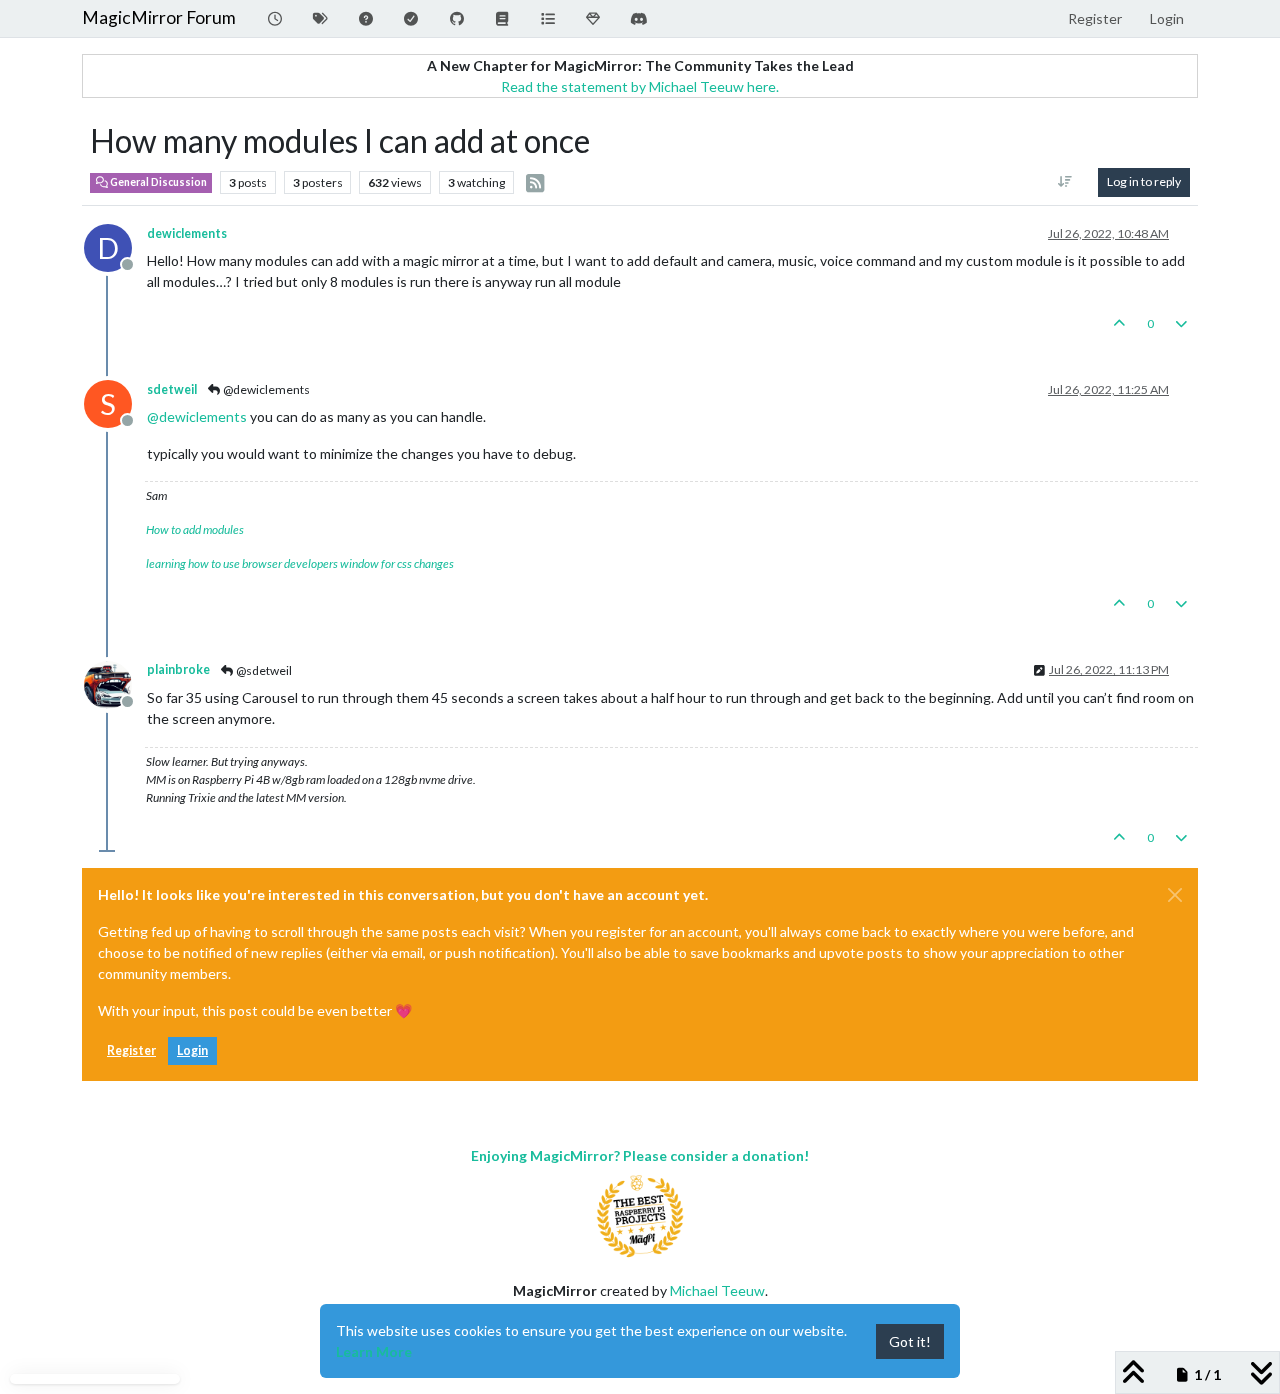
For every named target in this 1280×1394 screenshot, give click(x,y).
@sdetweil (263, 670)
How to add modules (195, 529)
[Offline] (115, 682)
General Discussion (157, 182)
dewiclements (187, 233)
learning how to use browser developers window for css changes (300, 563)
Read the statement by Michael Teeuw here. (640, 86)
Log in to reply (1144, 181)
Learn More (374, 1351)
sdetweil (172, 389)
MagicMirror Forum (159, 17)
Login (192, 1050)
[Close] (1175, 895)
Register (131, 1050)
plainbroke (178, 669)
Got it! (910, 1341)
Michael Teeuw (717, 1290)
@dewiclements (265, 389)
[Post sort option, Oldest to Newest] (1065, 182)
